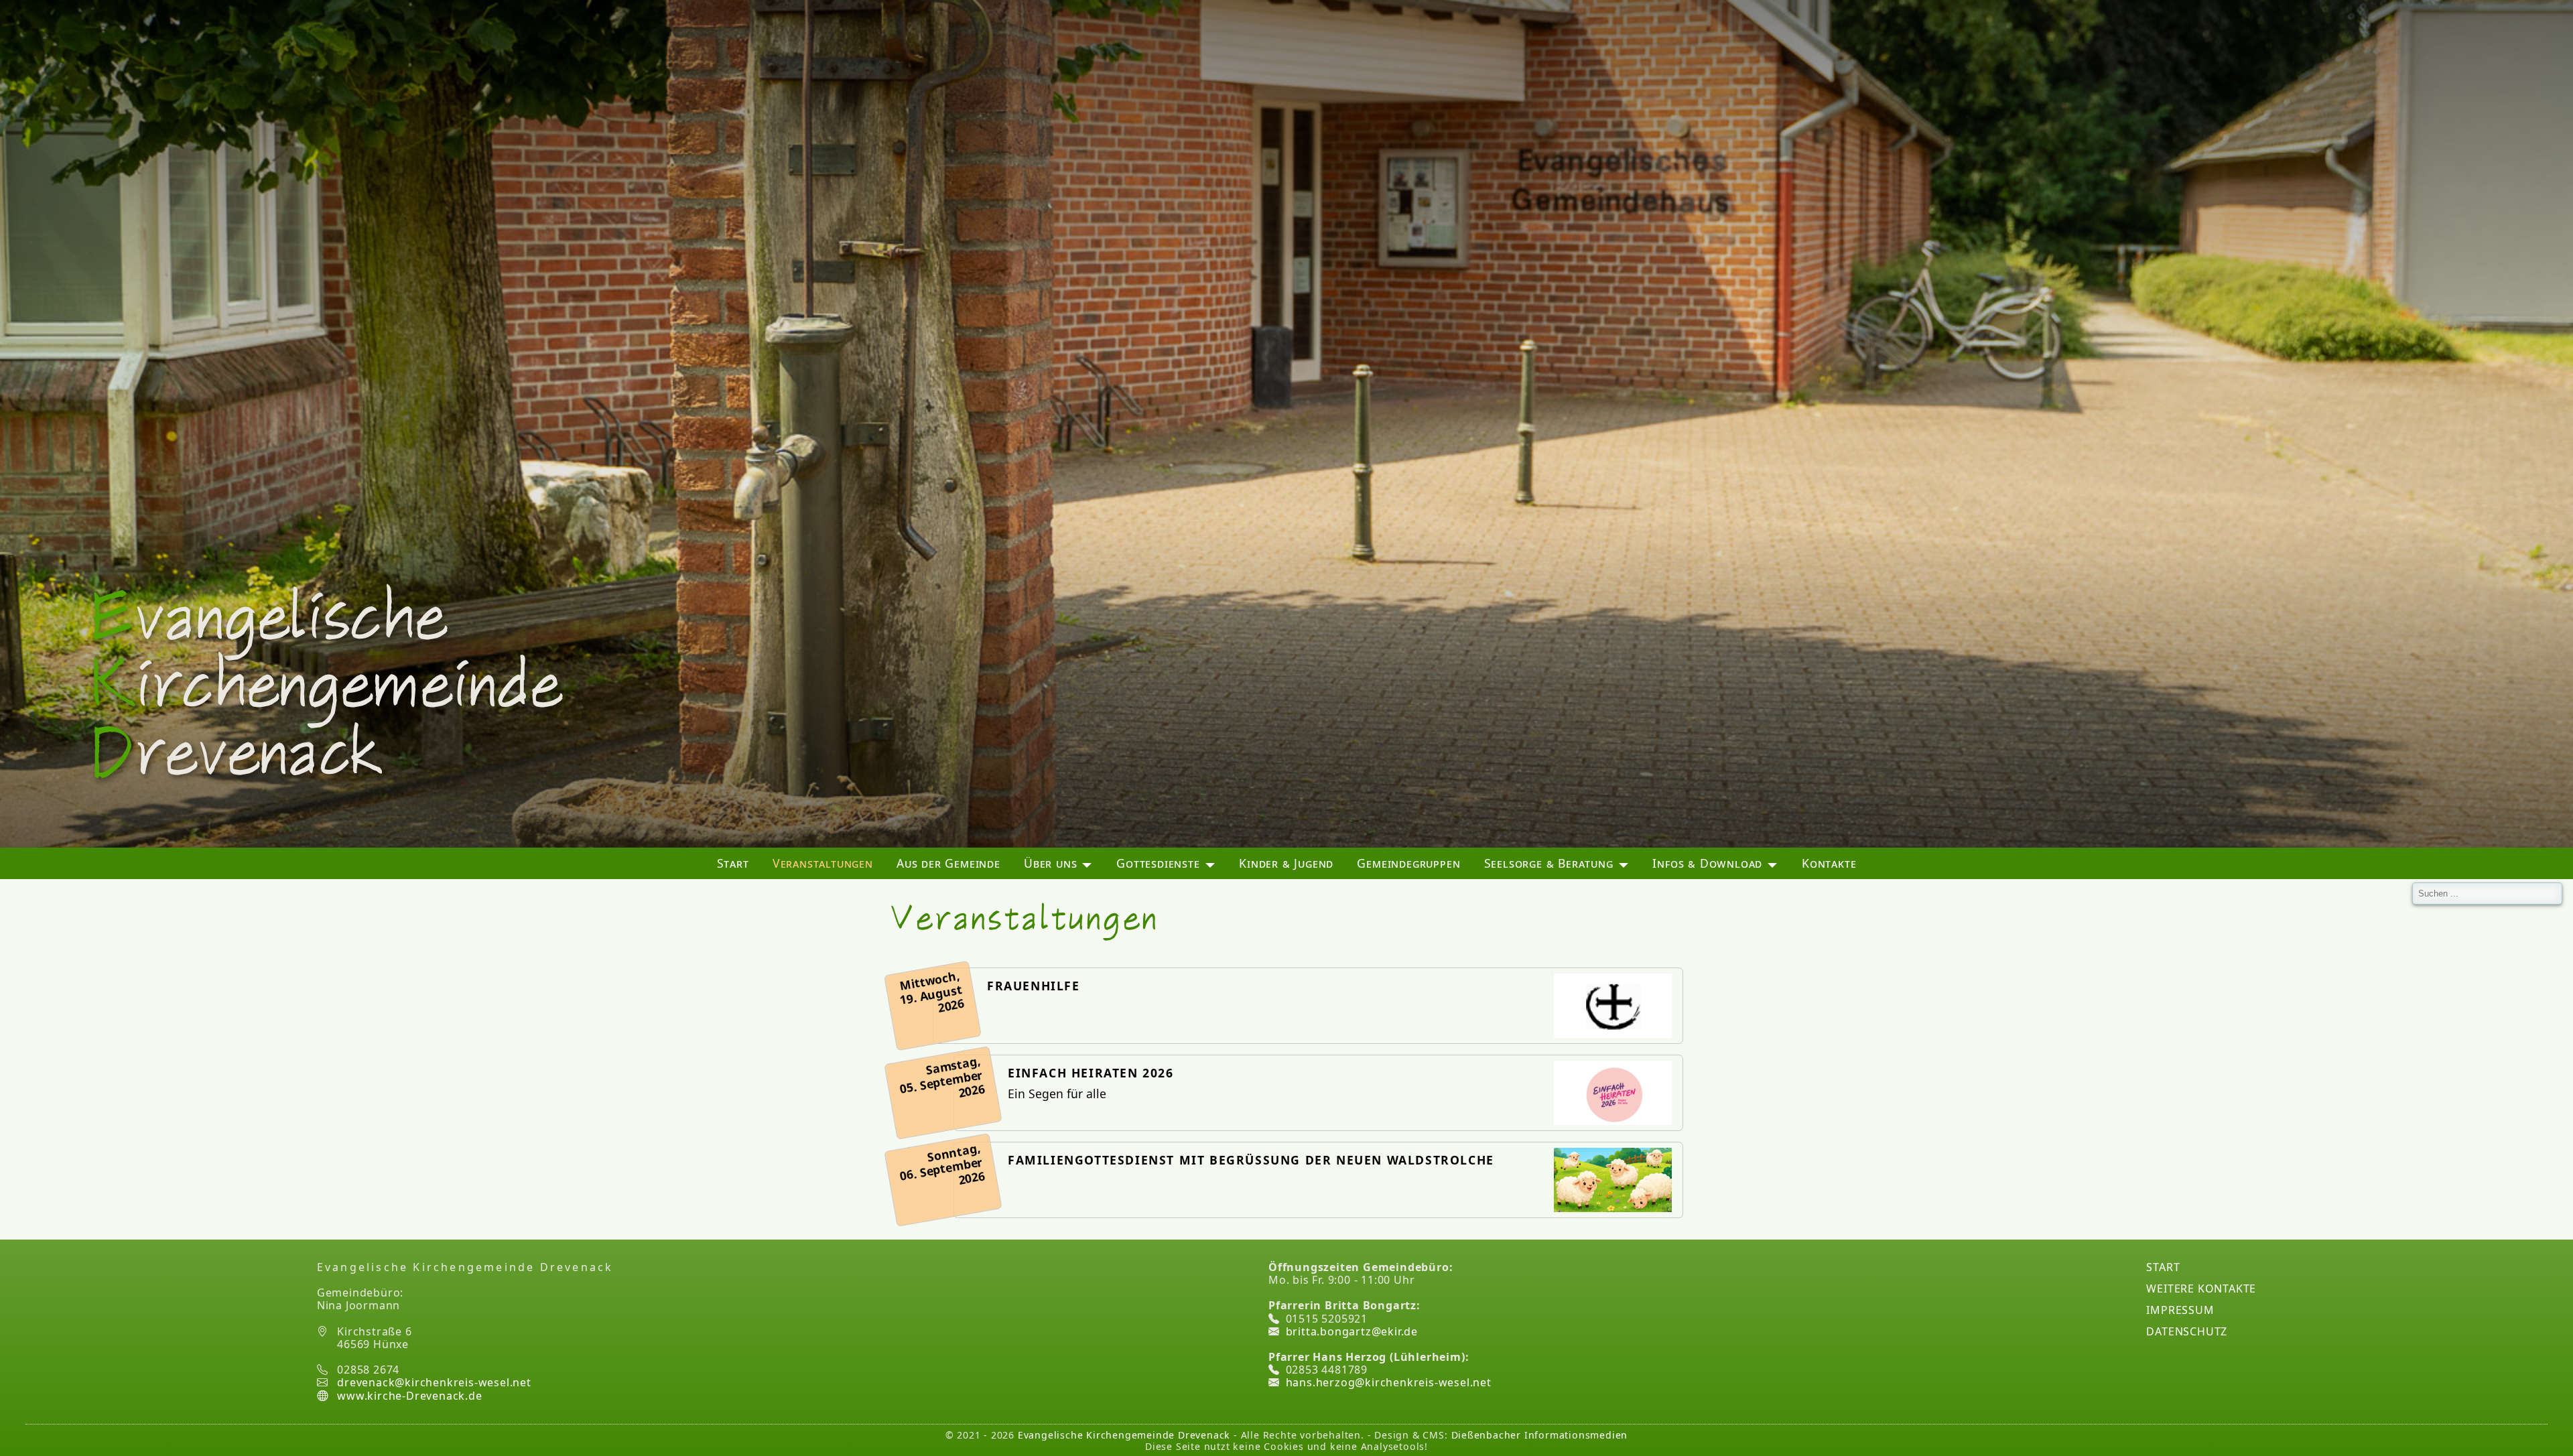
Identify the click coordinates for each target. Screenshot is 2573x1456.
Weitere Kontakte (2201, 1288)
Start (733, 863)
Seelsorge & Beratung (1549, 863)
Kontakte (1829, 863)
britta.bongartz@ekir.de (1352, 1331)
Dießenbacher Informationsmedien (1540, 1435)
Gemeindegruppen (1408, 863)
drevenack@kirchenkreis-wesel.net (434, 1382)
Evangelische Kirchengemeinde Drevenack (1124, 1435)
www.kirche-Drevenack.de (408, 1396)
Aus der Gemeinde (948, 863)
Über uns (1050, 863)
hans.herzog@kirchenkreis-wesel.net (1389, 1382)
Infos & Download (1707, 863)
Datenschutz (2187, 1331)
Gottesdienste (1158, 863)
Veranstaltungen (823, 863)
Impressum (2180, 1310)
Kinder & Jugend (1286, 863)
